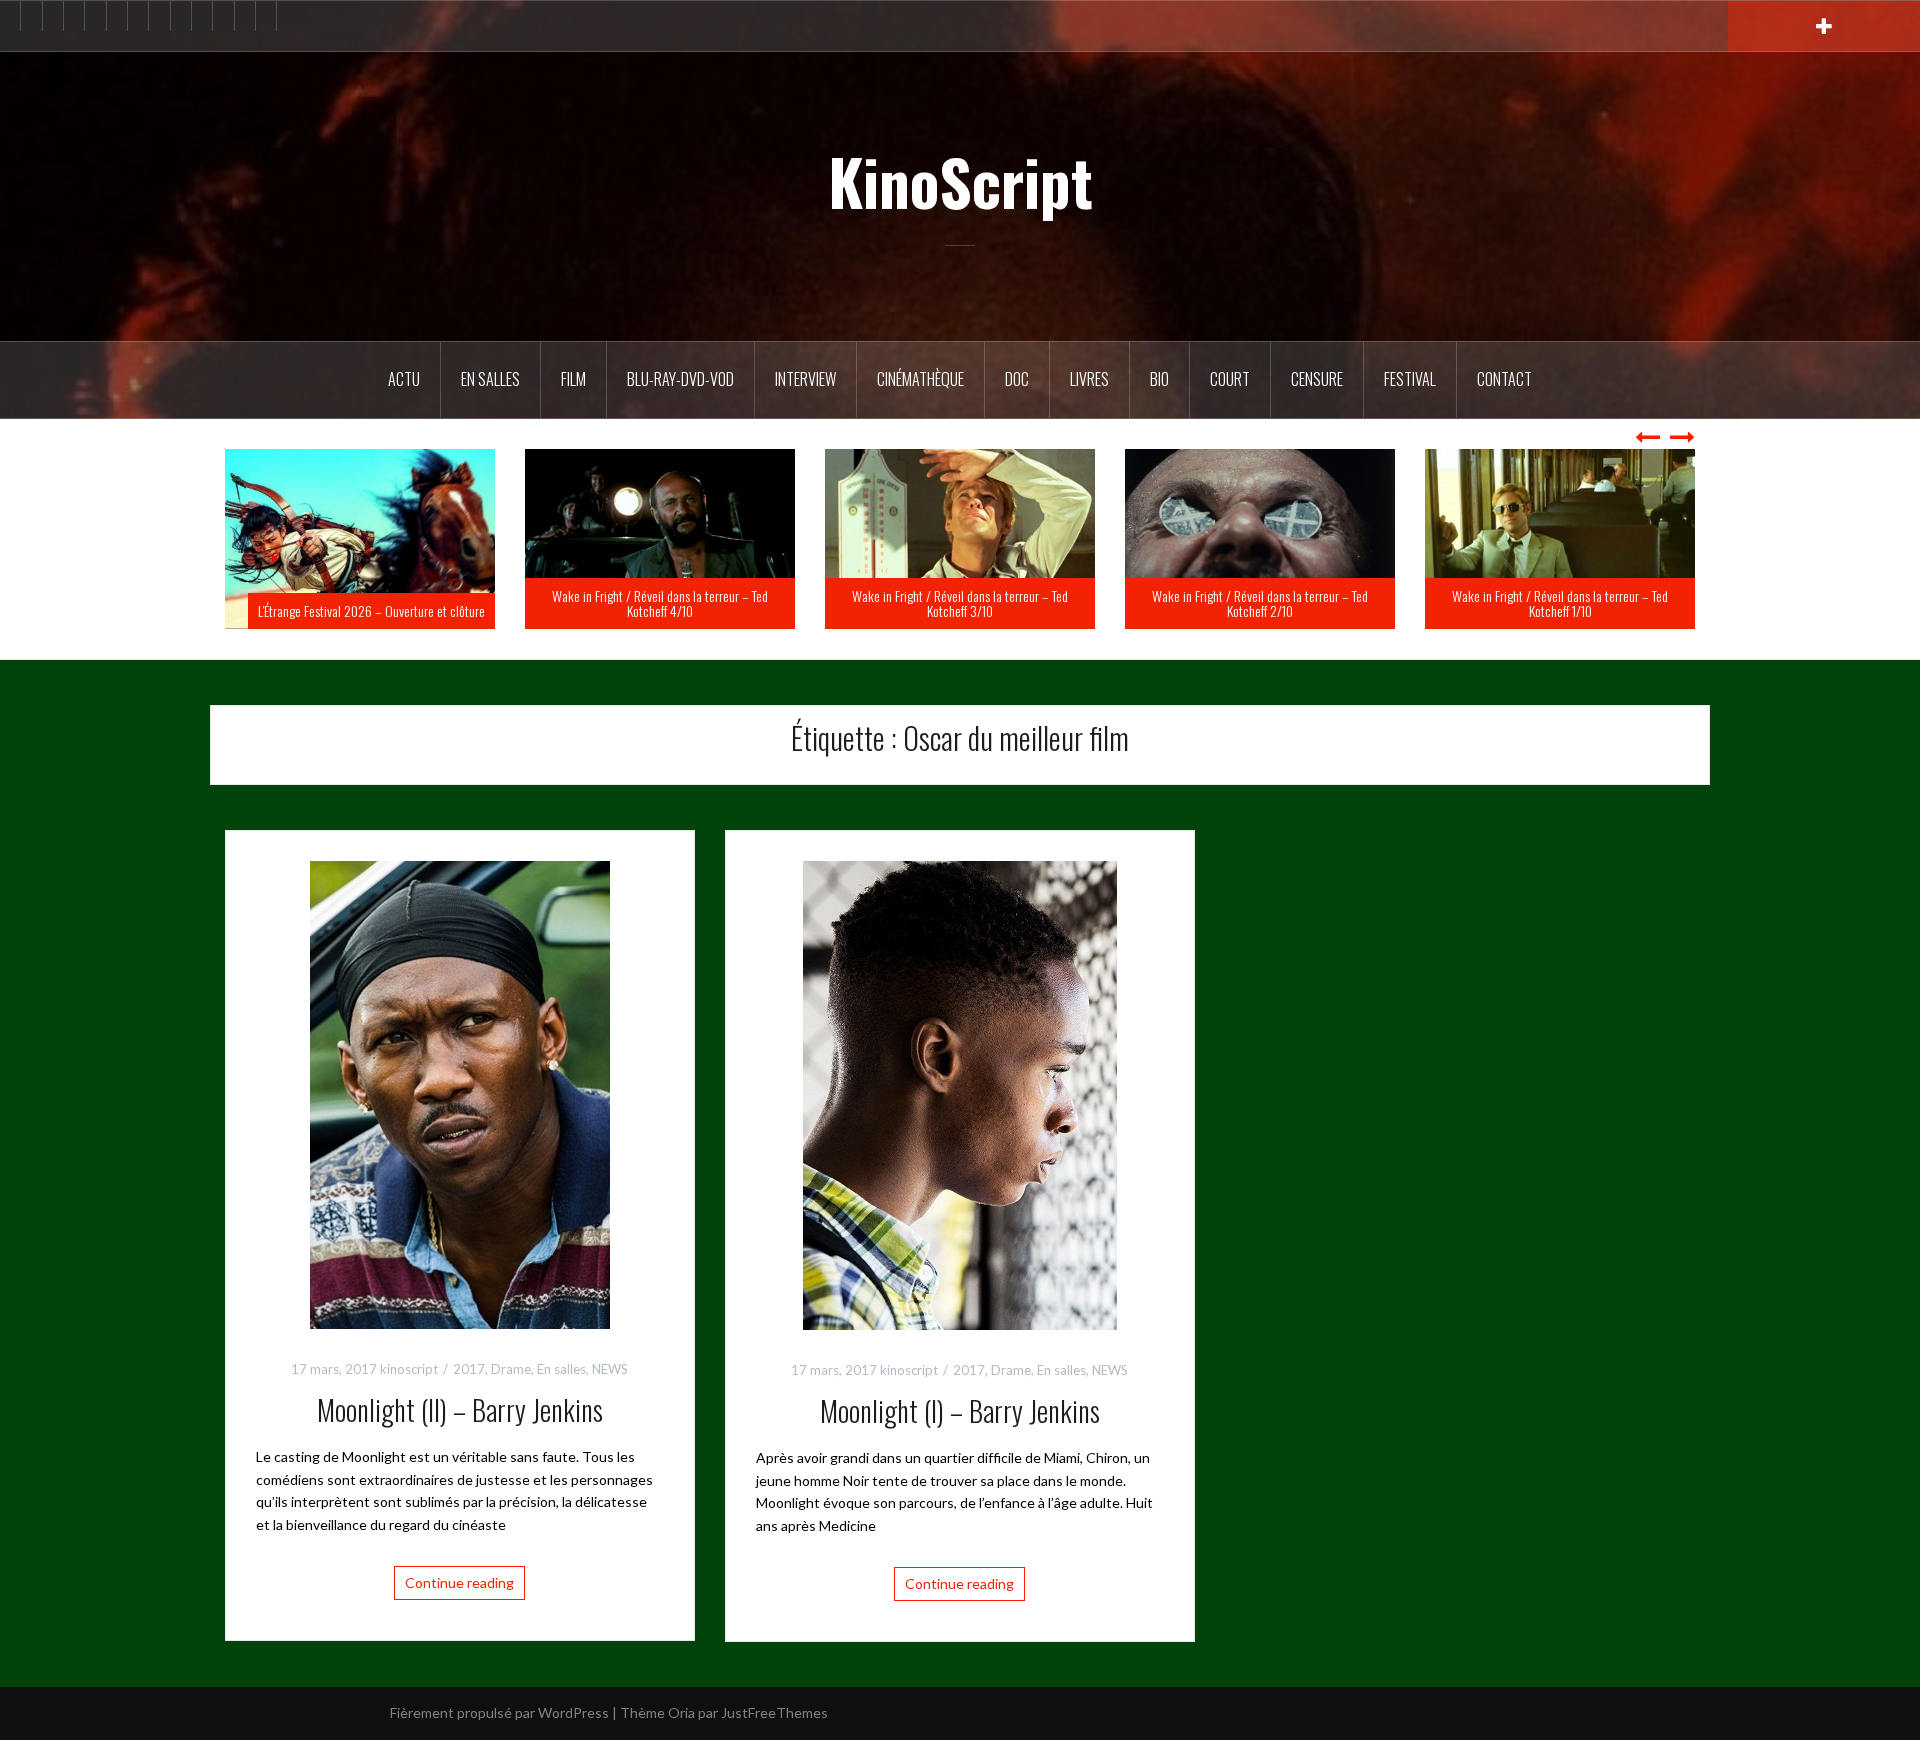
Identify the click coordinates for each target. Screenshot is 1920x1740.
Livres (1089, 379)
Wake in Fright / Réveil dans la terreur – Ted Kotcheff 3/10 (1260, 603)
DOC (1017, 379)
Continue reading (459, 1582)
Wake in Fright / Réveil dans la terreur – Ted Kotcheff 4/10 (960, 603)
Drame (511, 1369)
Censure (1317, 379)
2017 (469, 1369)
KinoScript (960, 181)
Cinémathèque (920, 379)
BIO (1159, 379)
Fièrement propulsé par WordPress (499, 1712)
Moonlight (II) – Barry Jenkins (460, 1409)
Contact (1504, 379)
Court (1230, 379)
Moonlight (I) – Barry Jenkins (960, 1410)
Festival (1410, 379)
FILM (573, 379)
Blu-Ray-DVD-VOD (680, 379)
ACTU (404, 379)
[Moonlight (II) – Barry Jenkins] (460, 1092)
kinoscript (409, 1369)
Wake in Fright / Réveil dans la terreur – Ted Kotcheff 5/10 (360, 603)
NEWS (610, 1369)
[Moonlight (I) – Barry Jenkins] (960, 1093)
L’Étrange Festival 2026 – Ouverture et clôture (671, 610)
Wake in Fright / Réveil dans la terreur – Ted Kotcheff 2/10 (1560, 603)
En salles (490, 379)
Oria (681, 1712)
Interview (805, 379)
